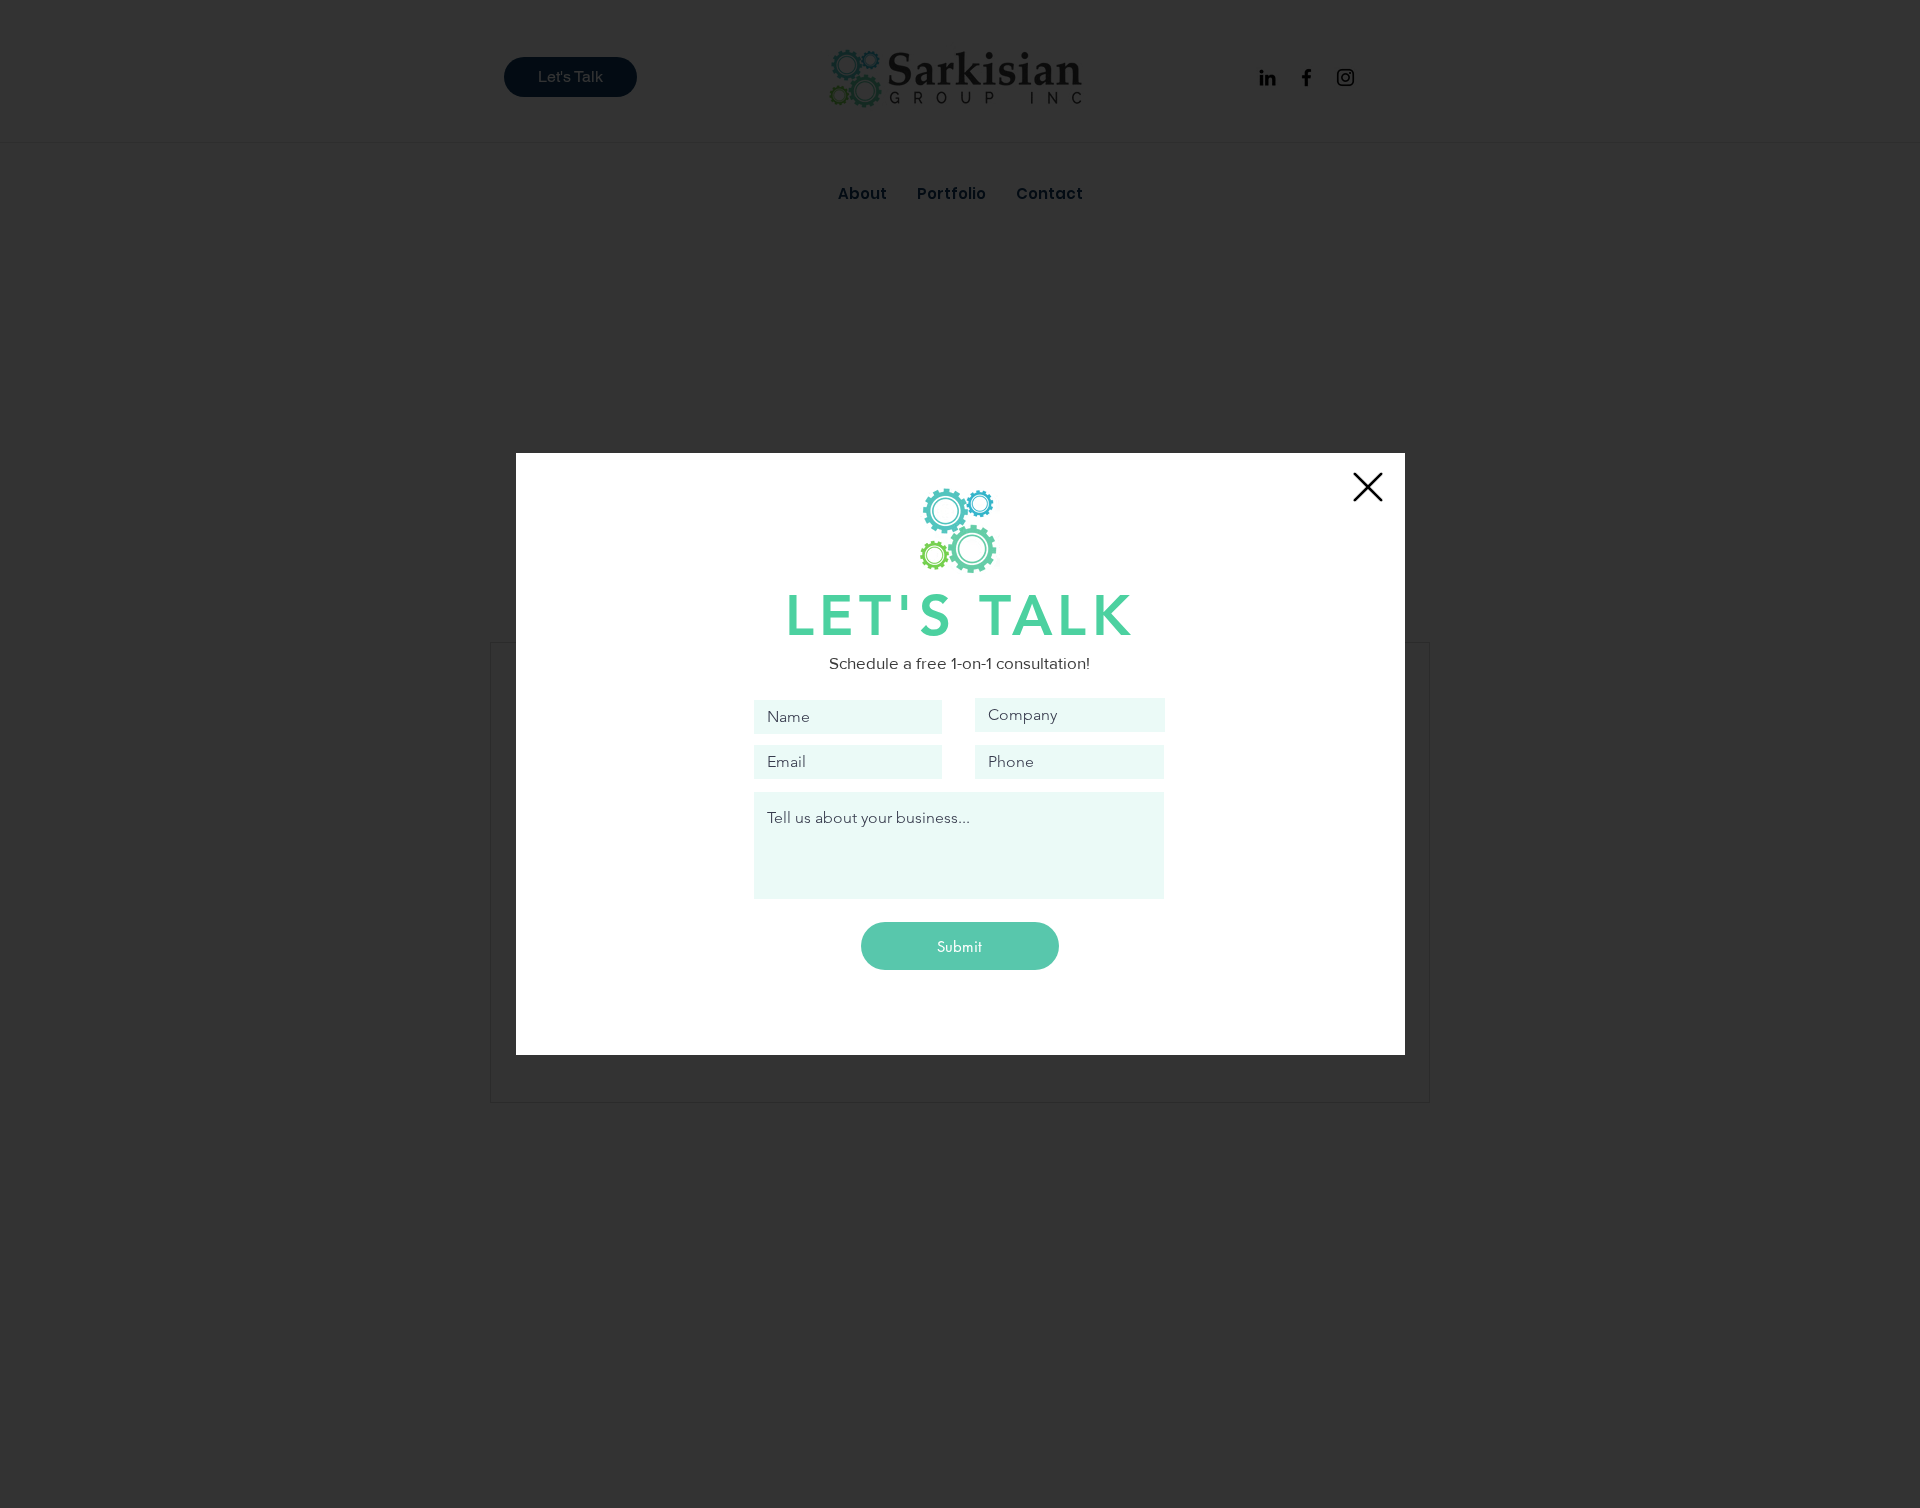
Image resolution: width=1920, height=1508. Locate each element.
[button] (1368, 487)
